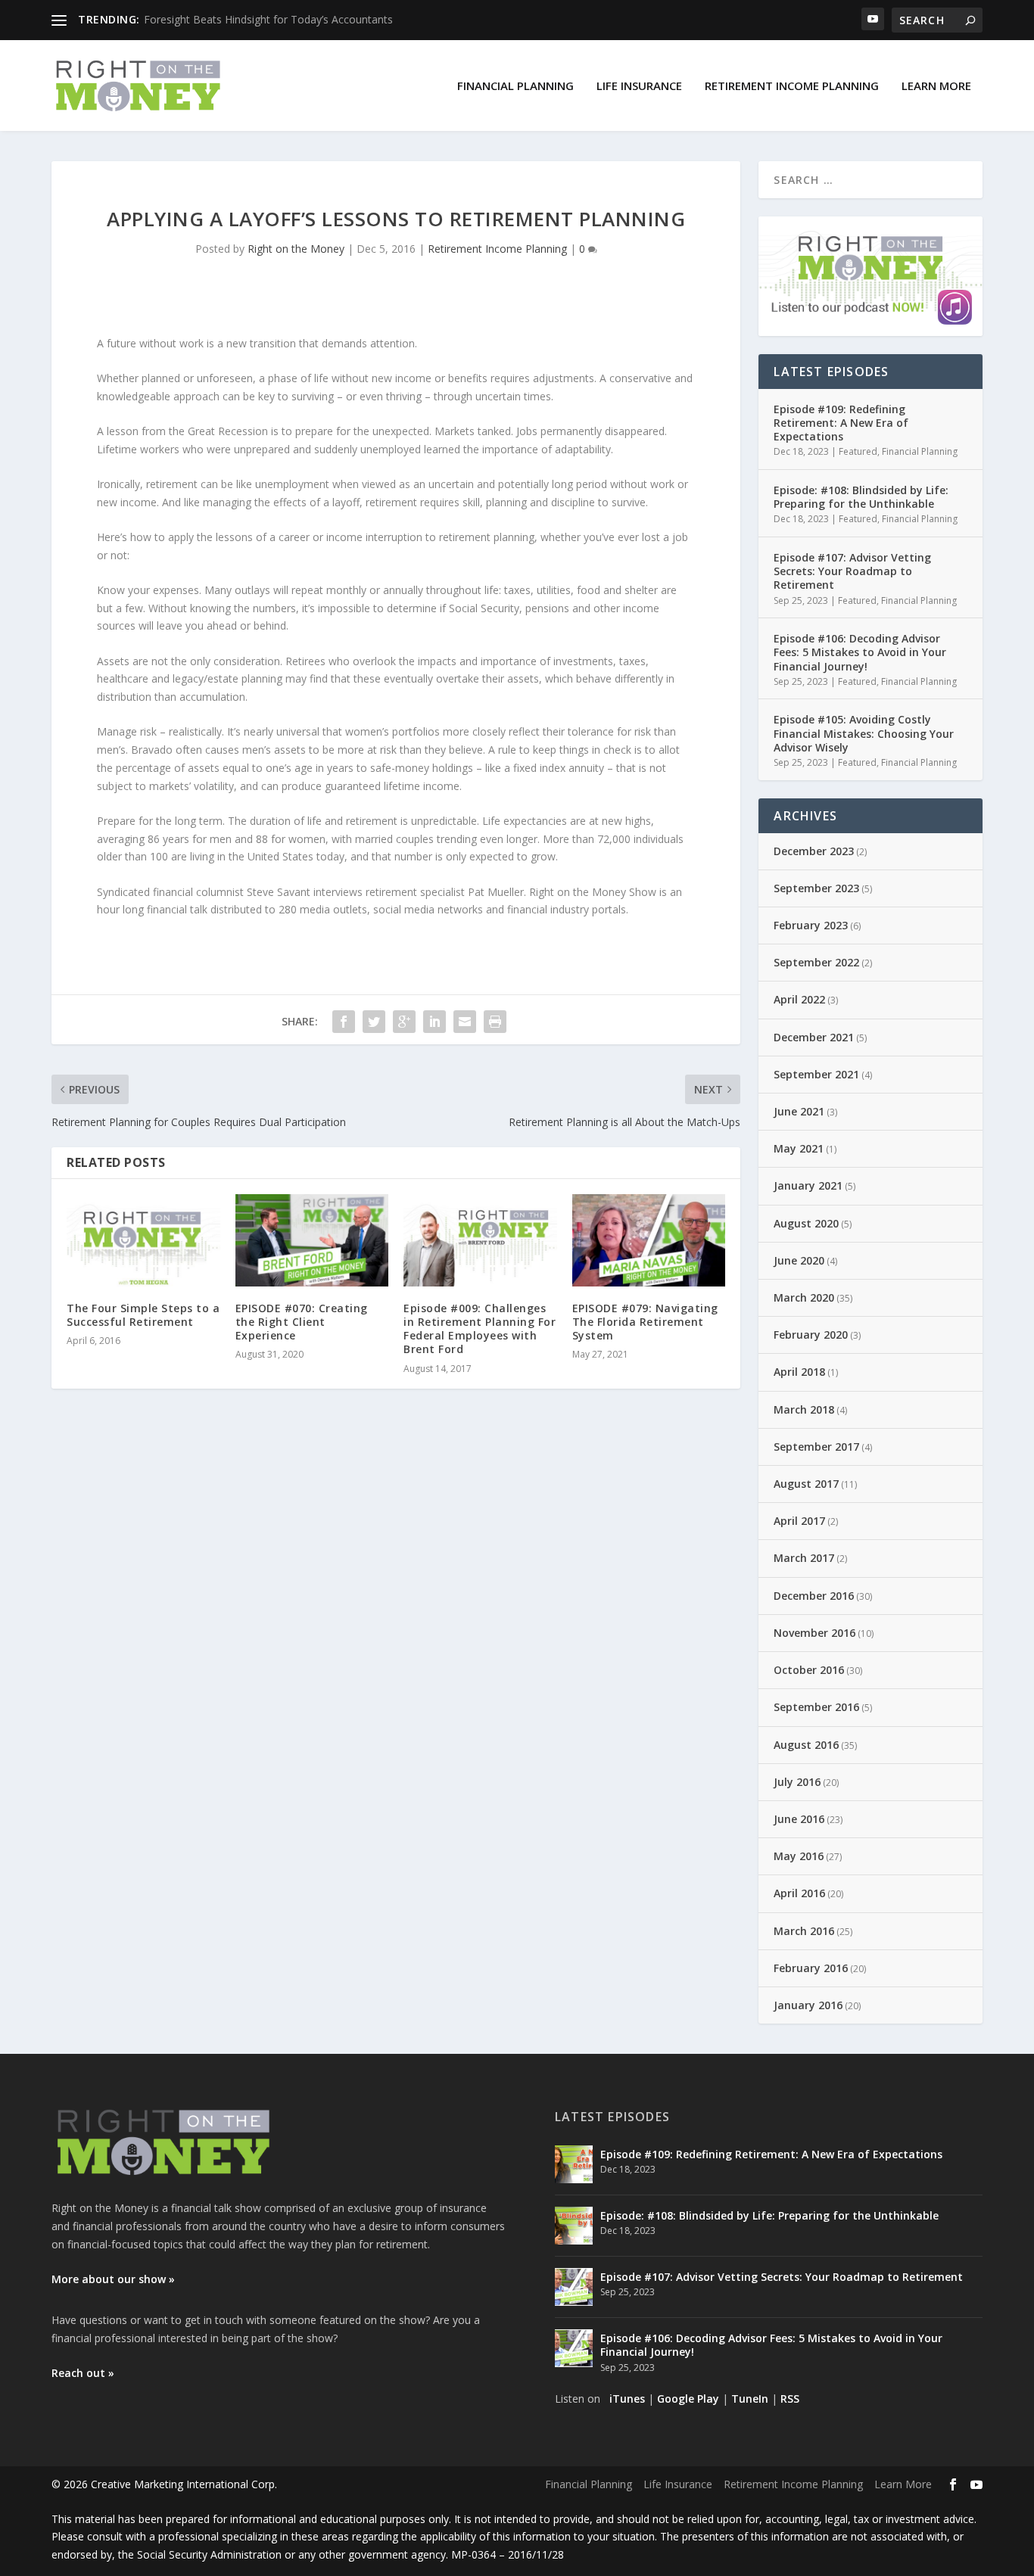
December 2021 (814, 1037)
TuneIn (750, 2399)
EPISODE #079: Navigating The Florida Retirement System (645, 1322)
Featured (858, 451)
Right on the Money (296, 249)
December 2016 (814, 1596)
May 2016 (799, 1856)
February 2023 (811, 925)
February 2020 (811, 1335)
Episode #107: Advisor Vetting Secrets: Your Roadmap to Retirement (852, 571)
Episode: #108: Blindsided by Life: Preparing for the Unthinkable (861, 497)
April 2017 (799, 1521)
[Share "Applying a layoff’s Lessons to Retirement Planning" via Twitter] (374, 1022)
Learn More (936, 86)
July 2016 (797, 1782)
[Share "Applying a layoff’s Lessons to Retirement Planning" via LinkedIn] (434, 1022)
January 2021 (808, 1185)
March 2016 (804, 1931)
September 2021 (816, 1074)
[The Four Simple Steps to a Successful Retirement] (143, 1240)
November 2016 (814, 1633)
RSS (790, 2399)
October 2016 (809, 1670)
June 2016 (799, 1819)
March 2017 (804, 1558)
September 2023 (816, 888)
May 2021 (799, 1148)
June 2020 (799, 1260)
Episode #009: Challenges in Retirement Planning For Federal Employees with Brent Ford (480, 1329)
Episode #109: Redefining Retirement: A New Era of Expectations (841, 423)
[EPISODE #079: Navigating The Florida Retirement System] (649, 1240)
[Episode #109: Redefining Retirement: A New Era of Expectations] (574, 2164)
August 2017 (806, 1484)
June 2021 (799, 1111)
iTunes (627, 2399)
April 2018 (799, 1372)
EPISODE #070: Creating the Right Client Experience (302, 1322)
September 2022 (816, 962)
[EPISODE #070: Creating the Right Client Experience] (312, 1240)
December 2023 (814, 851)
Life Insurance (639, 86)
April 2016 (799, 1893)
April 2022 (799, 999)
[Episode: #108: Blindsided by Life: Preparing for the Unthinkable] (574, 2226)
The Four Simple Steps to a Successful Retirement (143, 1315)
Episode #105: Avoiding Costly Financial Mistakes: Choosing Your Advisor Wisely (864, 733)
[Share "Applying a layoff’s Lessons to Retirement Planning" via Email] (465, 1022)
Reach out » (83, 2373)
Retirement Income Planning (792, 86)
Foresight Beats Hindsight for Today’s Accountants (268, 19)
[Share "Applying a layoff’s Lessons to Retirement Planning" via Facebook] (344, 1022)
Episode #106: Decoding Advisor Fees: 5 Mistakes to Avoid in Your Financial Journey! (860, 652)
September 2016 (816, 1707)
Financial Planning (515, 86)
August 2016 (806, 1745)
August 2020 (806, 1223)
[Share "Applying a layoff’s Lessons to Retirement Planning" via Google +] (404, 1022)
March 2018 (804, 1409)
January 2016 (808, 2005)
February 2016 (811, 1968)
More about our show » (113, 2279)
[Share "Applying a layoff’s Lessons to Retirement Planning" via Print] (495, 1022)
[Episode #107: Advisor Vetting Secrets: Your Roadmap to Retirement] (574, 2287)
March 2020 (804, 1297)
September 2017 (816, 1447)
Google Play (688, 2399)
